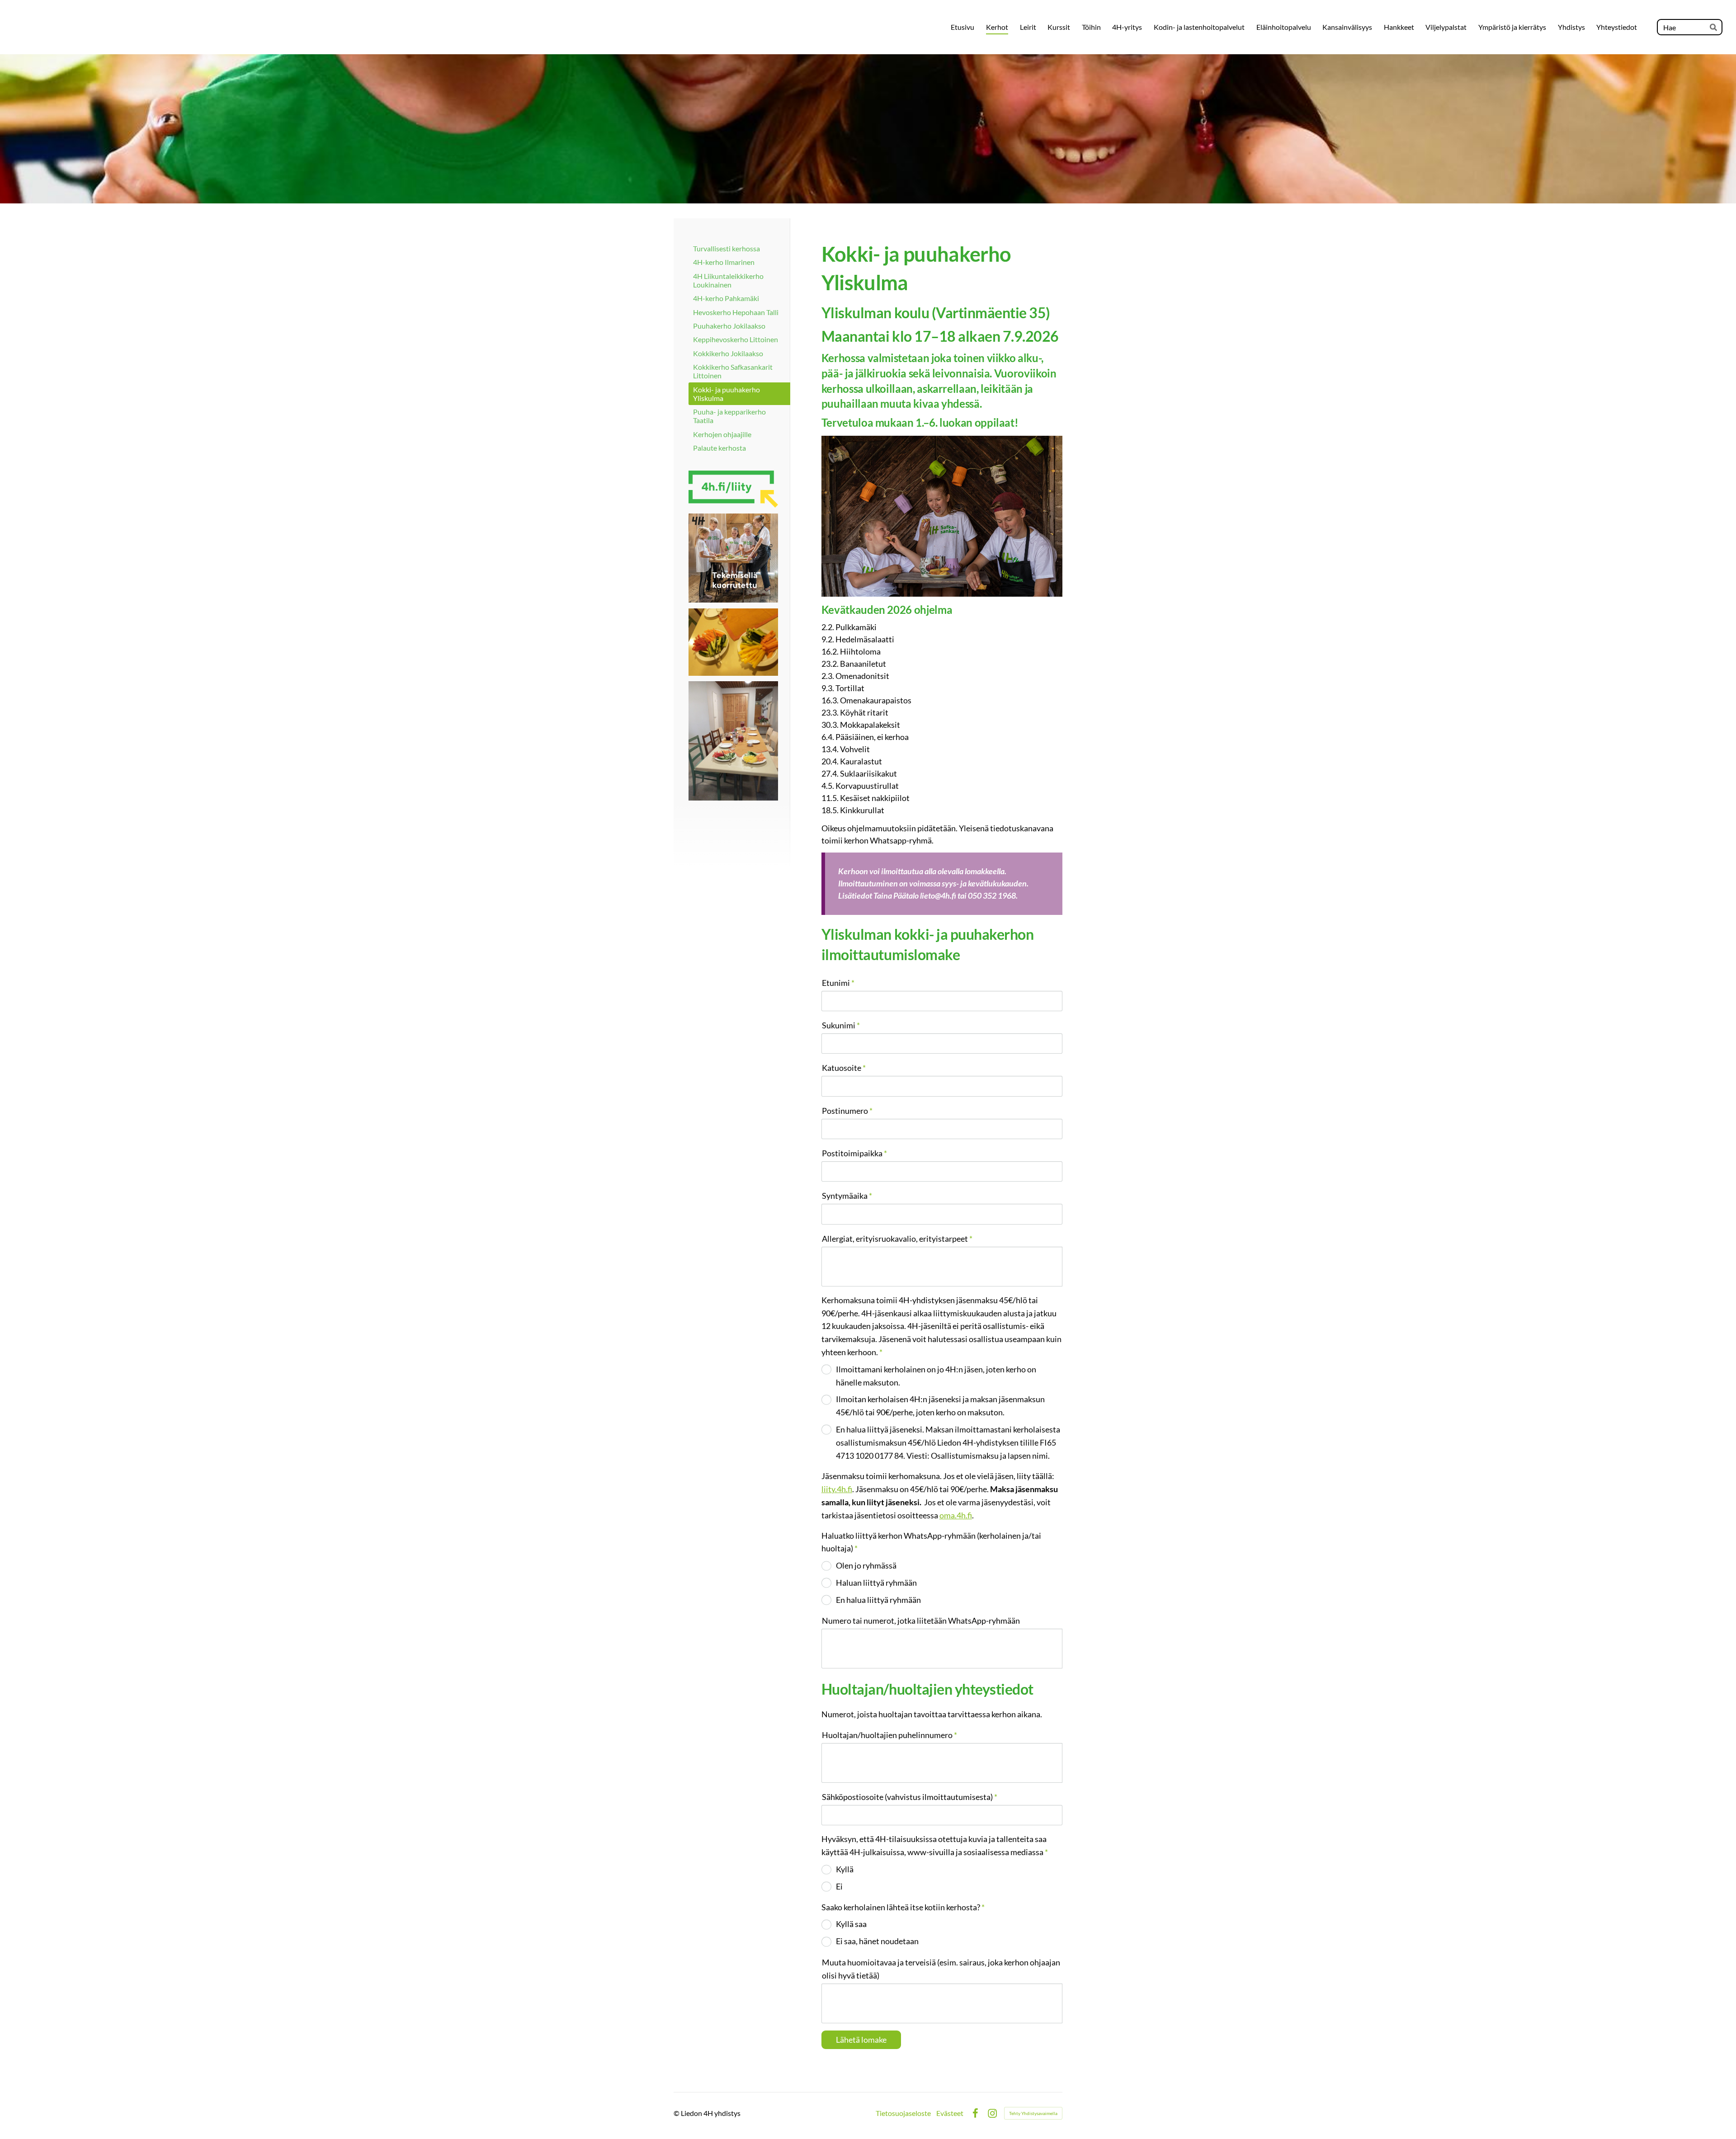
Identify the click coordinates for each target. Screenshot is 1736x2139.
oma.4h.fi (956, 1515)
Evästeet (950, 2113)
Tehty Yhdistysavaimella (1033, 2113)
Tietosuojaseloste (903, 2113)
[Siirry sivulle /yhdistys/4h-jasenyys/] (733, 489)
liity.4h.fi (837, 1489)
